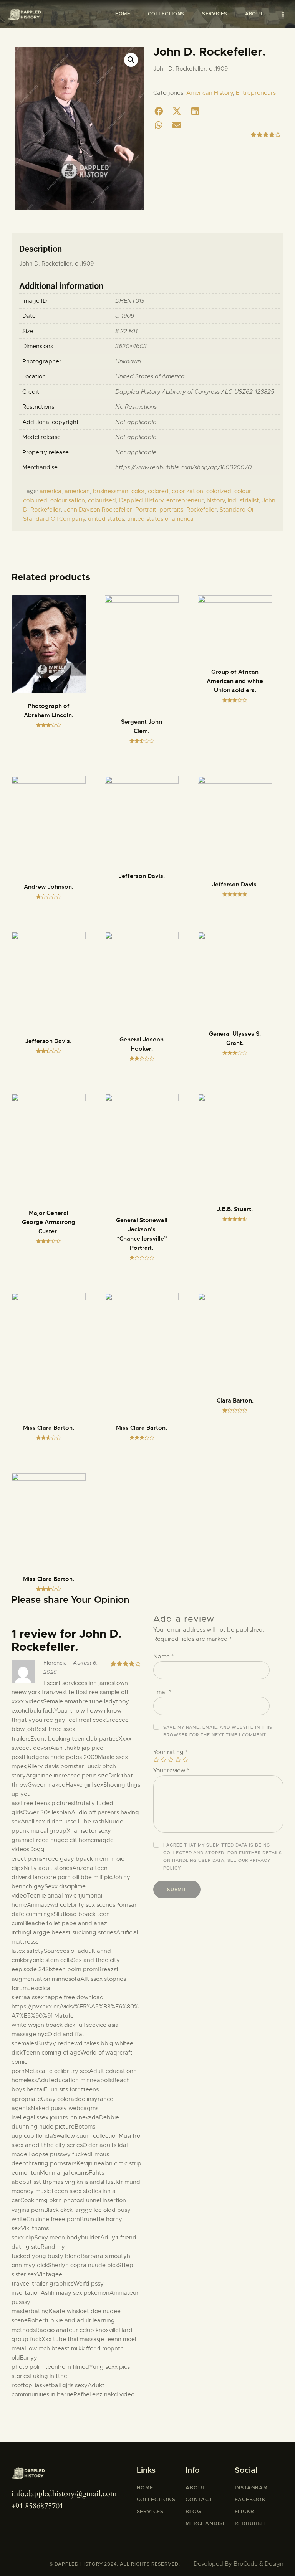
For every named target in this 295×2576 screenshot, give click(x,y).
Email (162, 1692)
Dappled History (141, 500)
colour (243, 491)
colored (158, 491)
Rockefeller (201, 510)
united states (106, 519)
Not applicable (136, 422)
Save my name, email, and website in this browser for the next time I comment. (218, 1731)
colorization (187, 491)
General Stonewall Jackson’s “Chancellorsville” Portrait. (142, 1234)
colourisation (68, 500)
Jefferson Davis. (142, 876)
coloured (35, 500)
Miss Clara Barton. (49, 1428)
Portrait (146, 510)
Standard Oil (237, 510)
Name (163, 1657)
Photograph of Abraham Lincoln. (49, 711)
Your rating (170, 1752)
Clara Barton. (235, 1401)
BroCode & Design (259, 2564)
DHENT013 (130, 301)
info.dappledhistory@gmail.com (64, 2494)
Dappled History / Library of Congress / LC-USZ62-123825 (195, 392)
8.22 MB (126, 331)
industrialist (243, 500)
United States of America (150, 376)
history (216, 500)
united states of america (160, 519)
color (138, 491)
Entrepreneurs (256, 93)
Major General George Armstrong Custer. (49, 1222)
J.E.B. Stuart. (235, 1209)
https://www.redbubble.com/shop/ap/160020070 (183, 467)
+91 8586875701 (37, 2506)
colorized (219, 491)
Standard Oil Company (54, 519)
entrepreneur (185, 500)
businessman (111, 491)
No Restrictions (136, 407)
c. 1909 (125, 316)
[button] (159, 111)
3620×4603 (131, 346)
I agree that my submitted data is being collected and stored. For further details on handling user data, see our (223, 1857)
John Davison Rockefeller (98, 510)
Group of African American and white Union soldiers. (235, 681)
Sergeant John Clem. (142, 726)
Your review (171, 1771)
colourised (102, 500)
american (77, 491)
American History (210, 93)
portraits (171, 510)
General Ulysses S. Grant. (235, 1038)
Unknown (128, 361)
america (51, 491)
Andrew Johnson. (49, 887)
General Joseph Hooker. (142, 1044)
